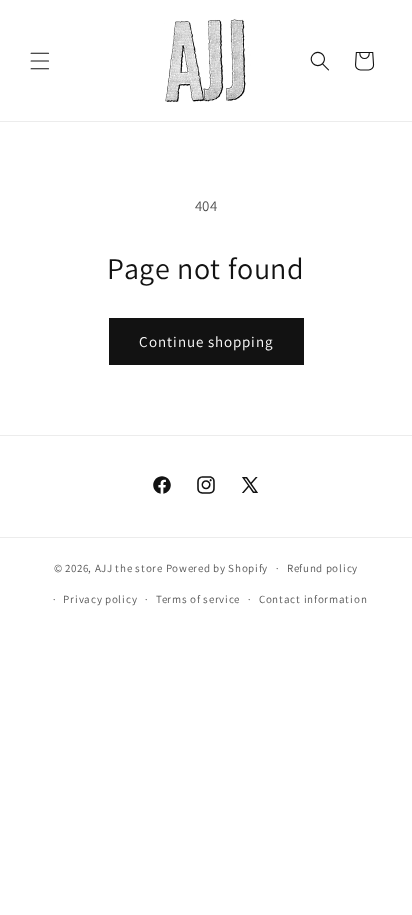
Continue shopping (206, 341)
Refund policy (322, 568)
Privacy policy (100, 599)
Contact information (313, 599)
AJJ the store (129, 568)
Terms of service (198, 599)
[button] (40, 61)
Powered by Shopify (217, 568)
